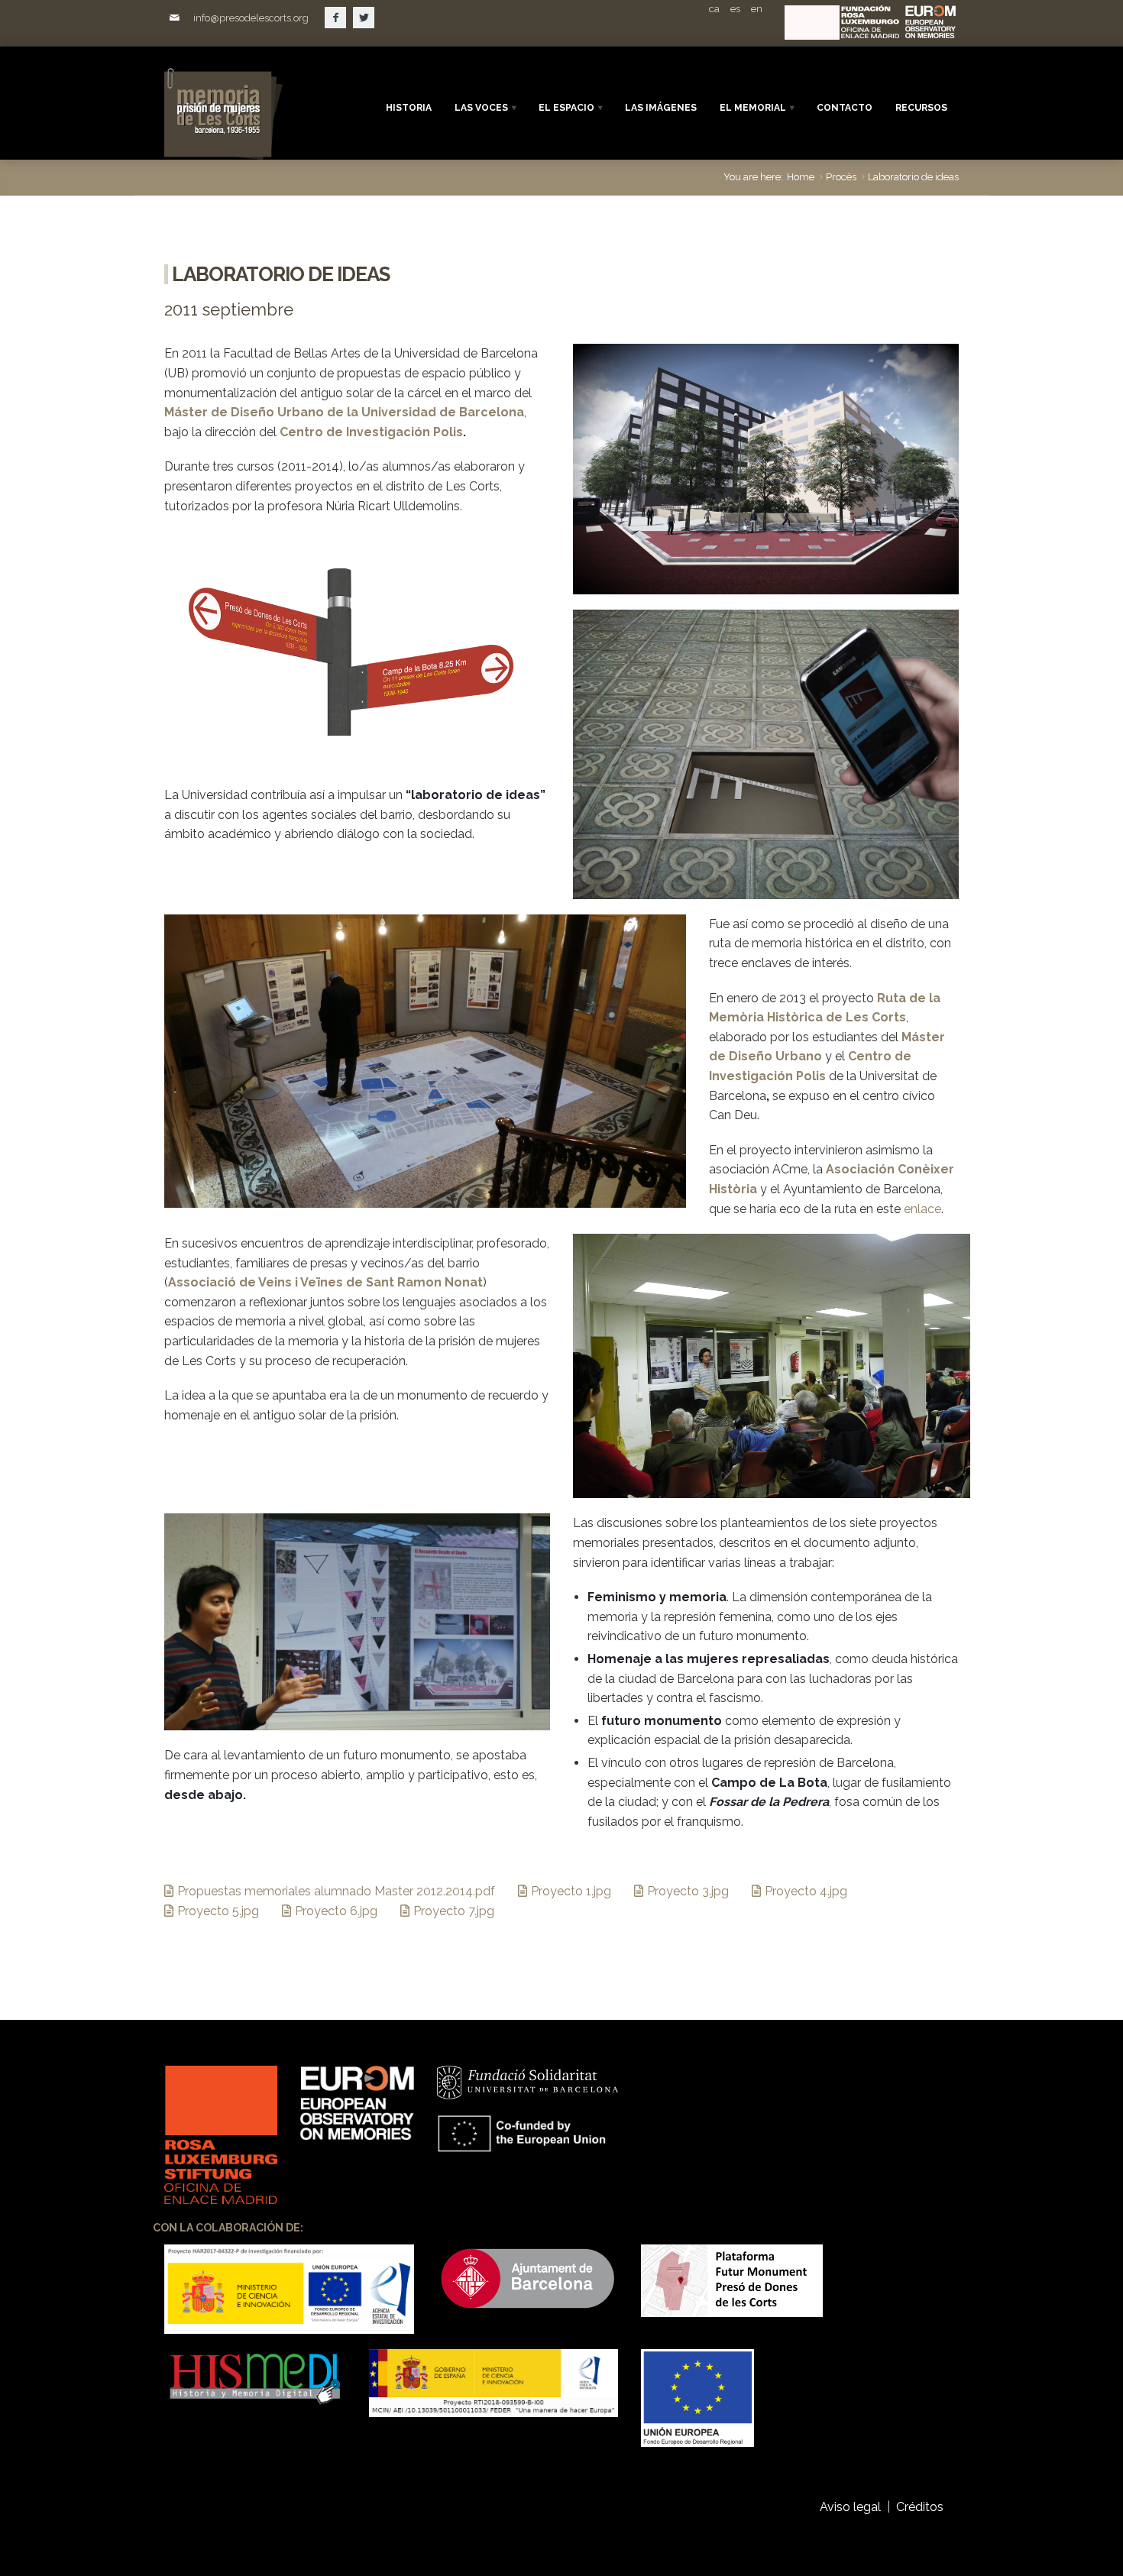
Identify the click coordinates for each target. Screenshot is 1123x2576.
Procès (841, 177)
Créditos (921, 2507)
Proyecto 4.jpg (806, 1891)
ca (714, 9)
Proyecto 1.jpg (571, 1891)
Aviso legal (850, 2507)
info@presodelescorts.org (251, 18)
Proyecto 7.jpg (454, 1911)
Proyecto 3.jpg (688, 1891)
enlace (922, 1209)
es (735, 9)
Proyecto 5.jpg (218, 1911)
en (757, 9)
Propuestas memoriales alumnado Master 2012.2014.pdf (336, 1891)
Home (801, 177)
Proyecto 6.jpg (336, 1911)
